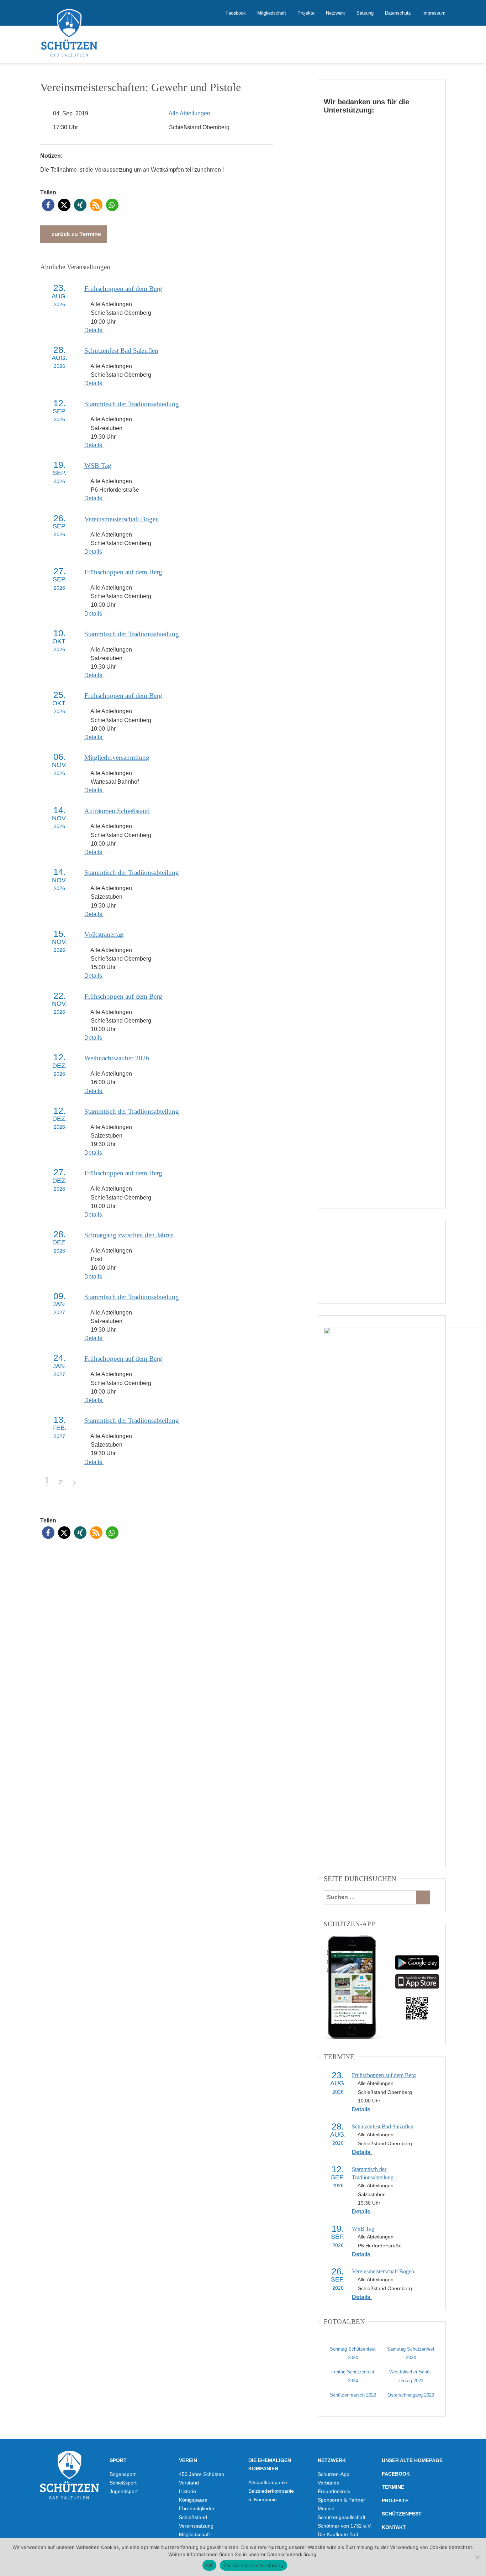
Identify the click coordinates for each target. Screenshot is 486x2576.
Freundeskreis (334, 2491)
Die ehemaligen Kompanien (270, 2464)
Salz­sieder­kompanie (271, 2491)
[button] (48, 205)
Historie (187, 2491)
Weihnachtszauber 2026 (117, 1058)
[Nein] (477, 2557)
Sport (118, 2460)
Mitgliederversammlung (117, 757)
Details (94, 330)
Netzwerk (336, 13)
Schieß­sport (123, 2483)
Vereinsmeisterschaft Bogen (122, 519)
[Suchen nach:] (370, 1897)
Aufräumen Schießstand (117, 811)
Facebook (236, 13)
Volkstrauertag (104, 934)
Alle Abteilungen (189, 113)
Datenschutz (398, 13)
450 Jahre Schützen (202, 2474)
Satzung (365, 13)
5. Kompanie (263, 2499)
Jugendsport (124, 2491)
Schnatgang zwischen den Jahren (129, 1235)
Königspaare (193, 2500)
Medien (326, 2508)
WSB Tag (98, 466)
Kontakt (394, 2527)
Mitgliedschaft (272, 13)
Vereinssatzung (196, 2526)
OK (209, 2565)
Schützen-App (334, 2474)
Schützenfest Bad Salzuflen (121, 351)
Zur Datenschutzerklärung (253, 2565)
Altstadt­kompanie (268, 2482)
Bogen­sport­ (123, 2474)
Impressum (434, 13)
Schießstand (193, 2517)
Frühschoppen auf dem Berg (123, 289)
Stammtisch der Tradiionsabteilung (132, 404)
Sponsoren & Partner (341, 2500)
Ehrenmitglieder (197, 2508)
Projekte (306, 13)
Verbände (329, 2483)
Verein (188, 2460)
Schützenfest (402, 2514)
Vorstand (189, 2483)
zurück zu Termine (76, 234)
